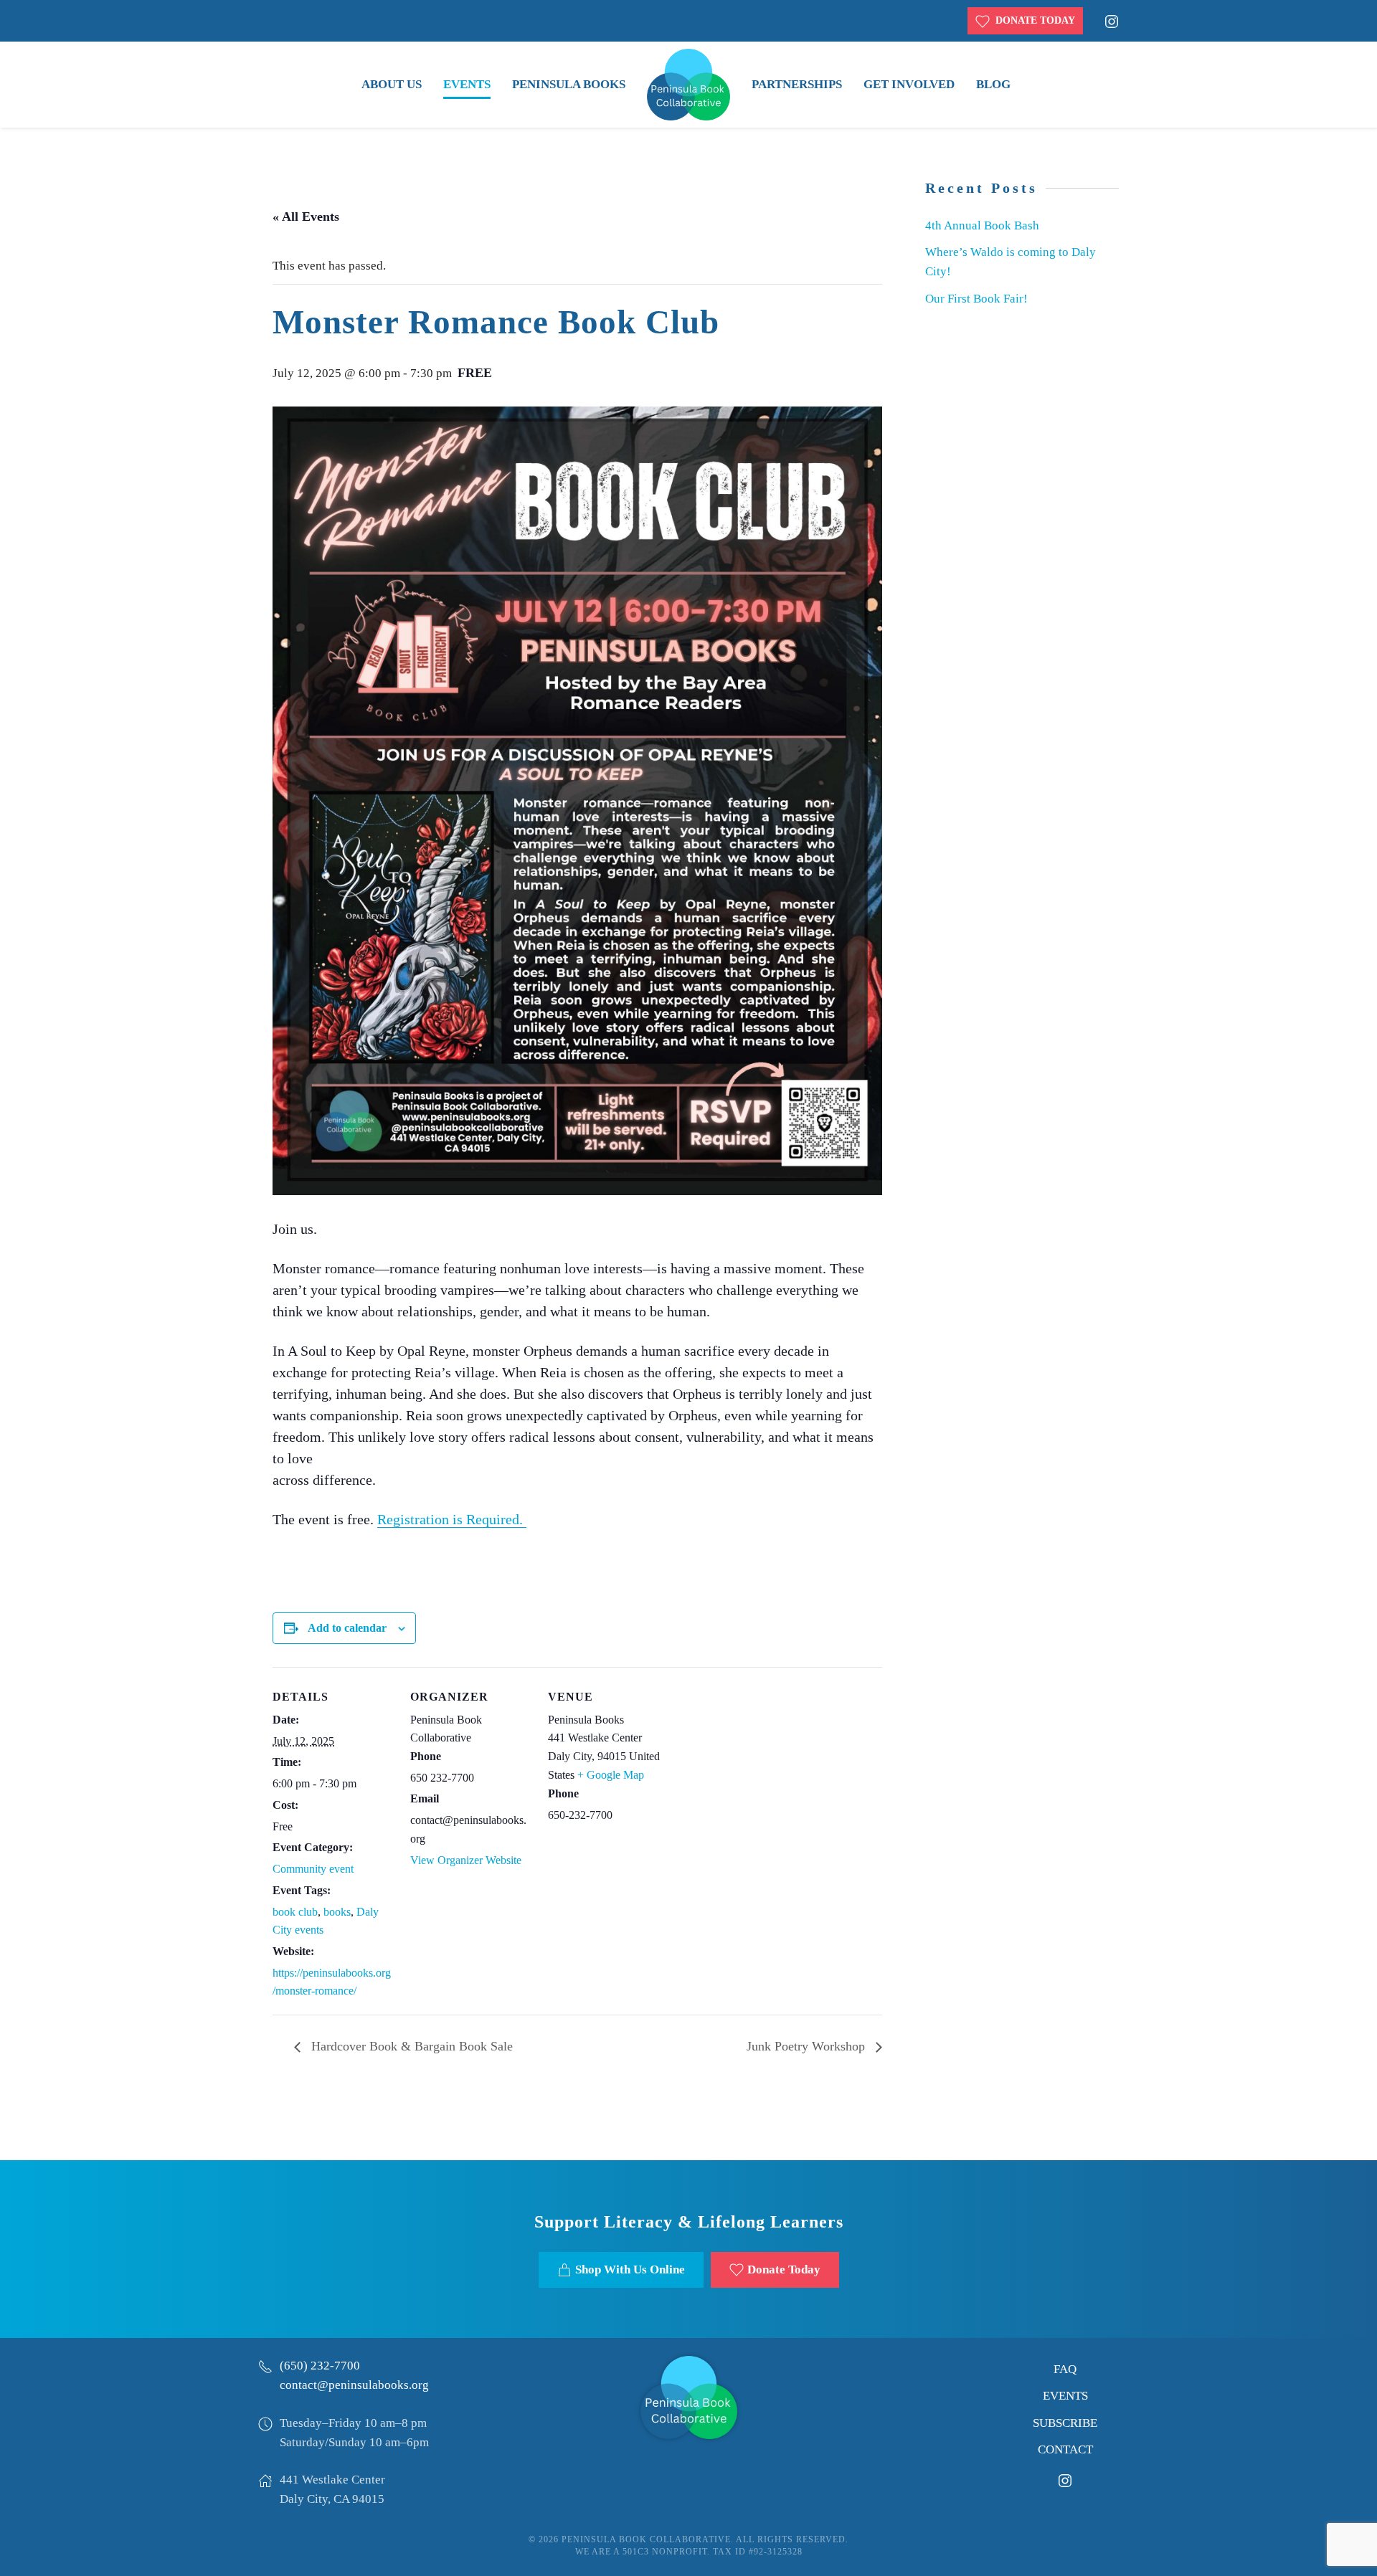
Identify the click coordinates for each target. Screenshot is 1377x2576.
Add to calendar (347, 1628)
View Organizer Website (466, 1860)
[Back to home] (688, 85)
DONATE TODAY (1032, 20)
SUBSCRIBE (1065, 2423)
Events (467, 84)
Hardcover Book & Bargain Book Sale (410, 2046)
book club (295, 1912)
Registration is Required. (452, 1519)
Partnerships (797, 84)
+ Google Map (611, 1775)
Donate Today (784, 2270)
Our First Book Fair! (976, 299)
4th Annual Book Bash (982, 225)
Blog (993, 84)
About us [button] (392, 84)
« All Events (306, 217)
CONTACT (1065, 2449)
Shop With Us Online (630, 2270)
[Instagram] (1112, 20)
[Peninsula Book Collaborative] (689, 2396)
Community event (313, 1869)
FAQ (1065, 2369)
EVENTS (1065, 2396)
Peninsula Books (569, 84)
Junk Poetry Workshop (808, 2046)
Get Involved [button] (909, 84)
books (337, 1912)
